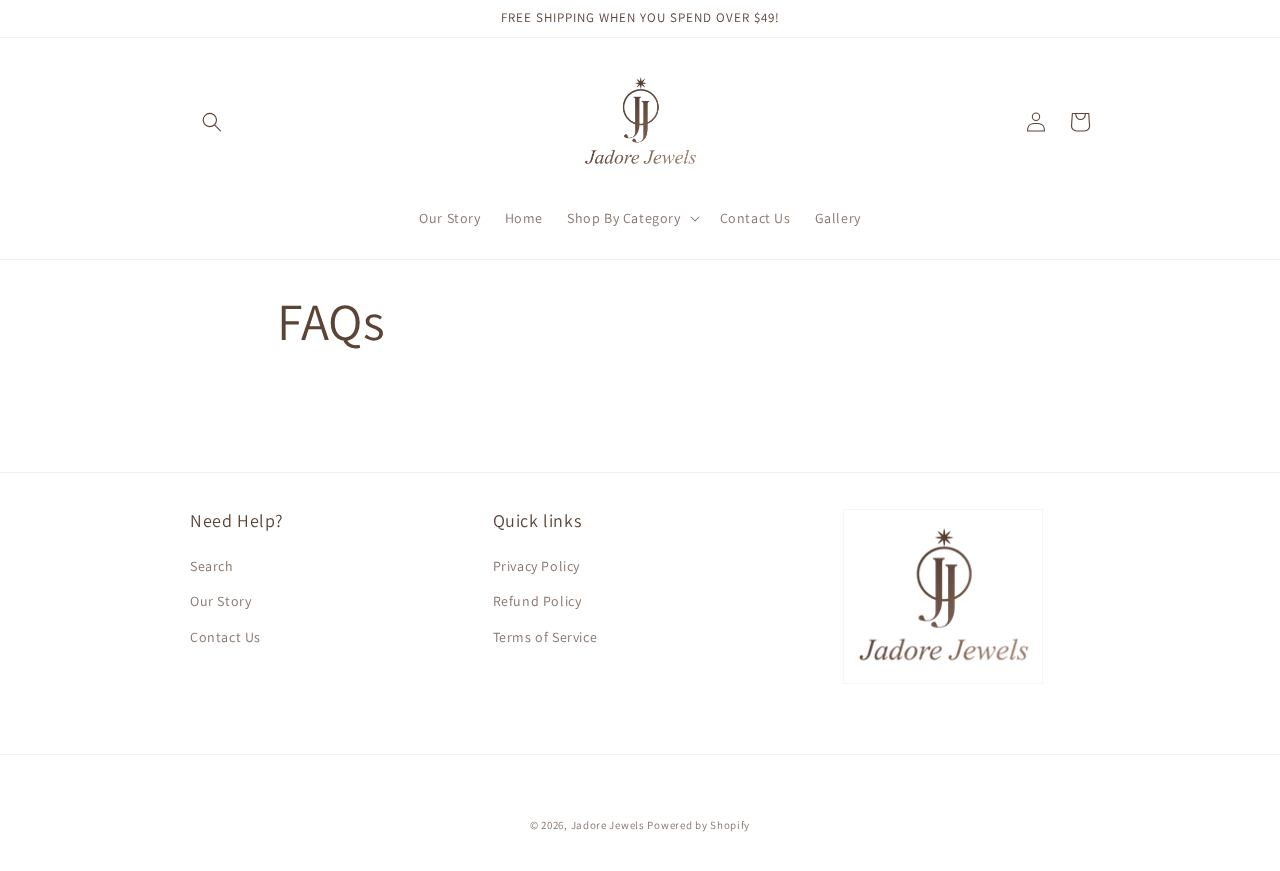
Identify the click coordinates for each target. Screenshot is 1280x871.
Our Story (220, 601)
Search (212, 566)
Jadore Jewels (608, 825)
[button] (212, 122)
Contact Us (225, 637)
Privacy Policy (536, 566)
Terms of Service (545, 637)
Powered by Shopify (698, 825)
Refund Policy (537, 601)
